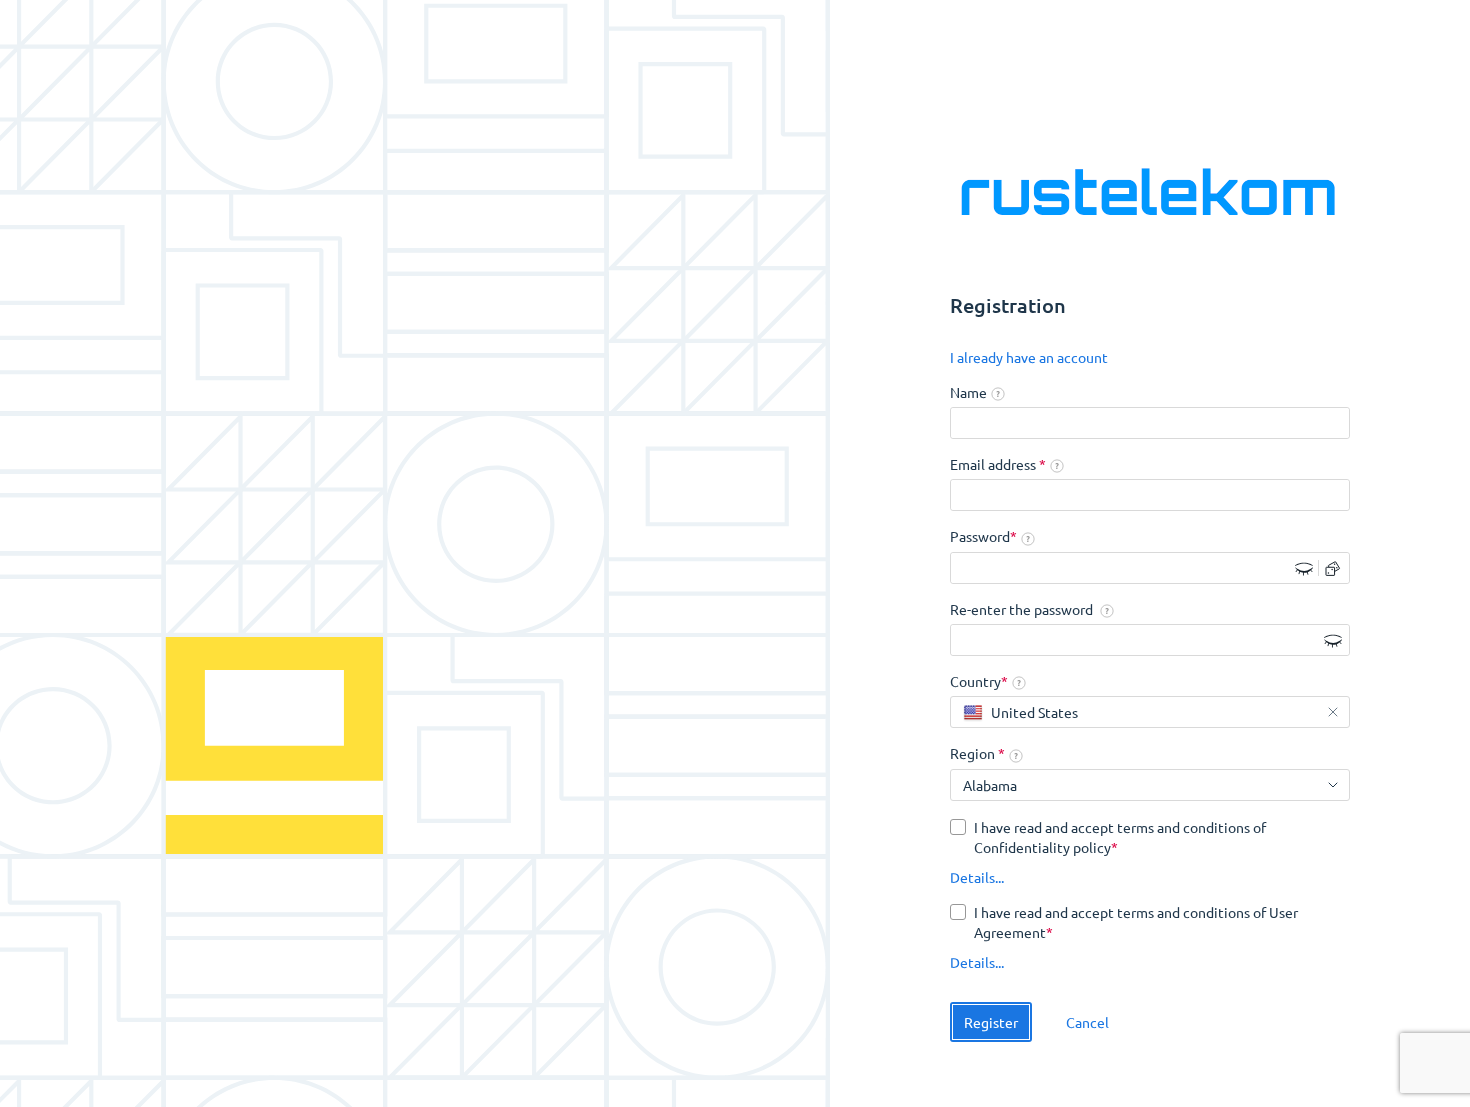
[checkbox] (1150, 837)
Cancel (1087, 1022)
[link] (1029, 358)
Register (991, 1022)
